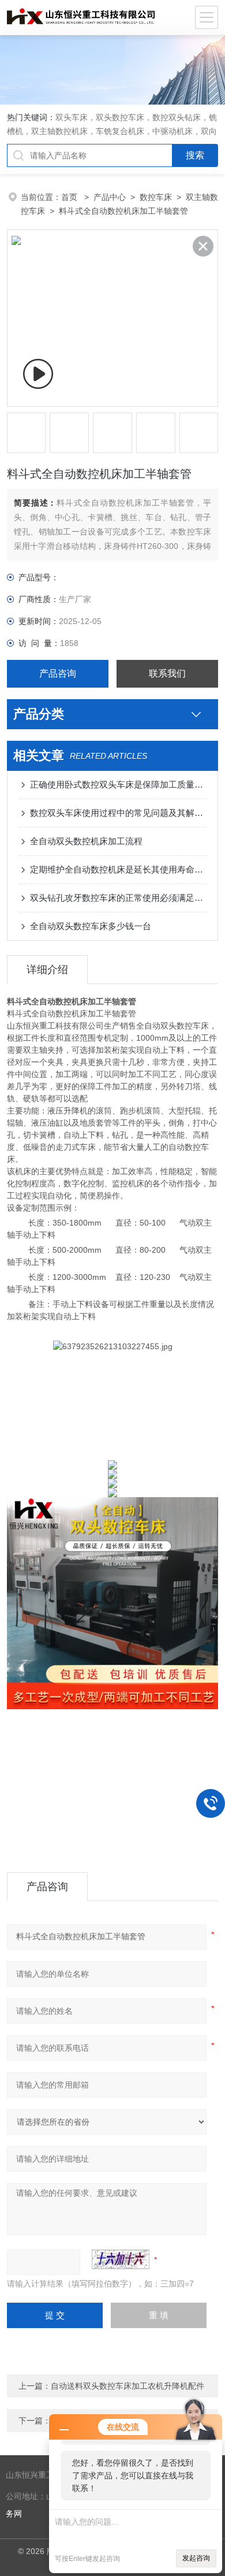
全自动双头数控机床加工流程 (86, 841)
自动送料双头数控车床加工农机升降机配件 (127, 2386)
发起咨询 (196, 2558)
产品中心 (110, 197)
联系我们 (167, 673)
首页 (70, 197)
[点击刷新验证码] (121, 2259)
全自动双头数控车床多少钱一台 (91, 926)
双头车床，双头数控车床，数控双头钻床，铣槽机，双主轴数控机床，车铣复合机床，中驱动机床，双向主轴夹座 (112, 131)
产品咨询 (58, 673)
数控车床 (156, 197)
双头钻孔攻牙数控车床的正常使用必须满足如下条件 (119, 898)
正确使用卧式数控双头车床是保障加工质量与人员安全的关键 (119, 784)
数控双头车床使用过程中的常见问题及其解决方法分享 (119, 813)
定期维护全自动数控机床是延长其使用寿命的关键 (119, 869)
